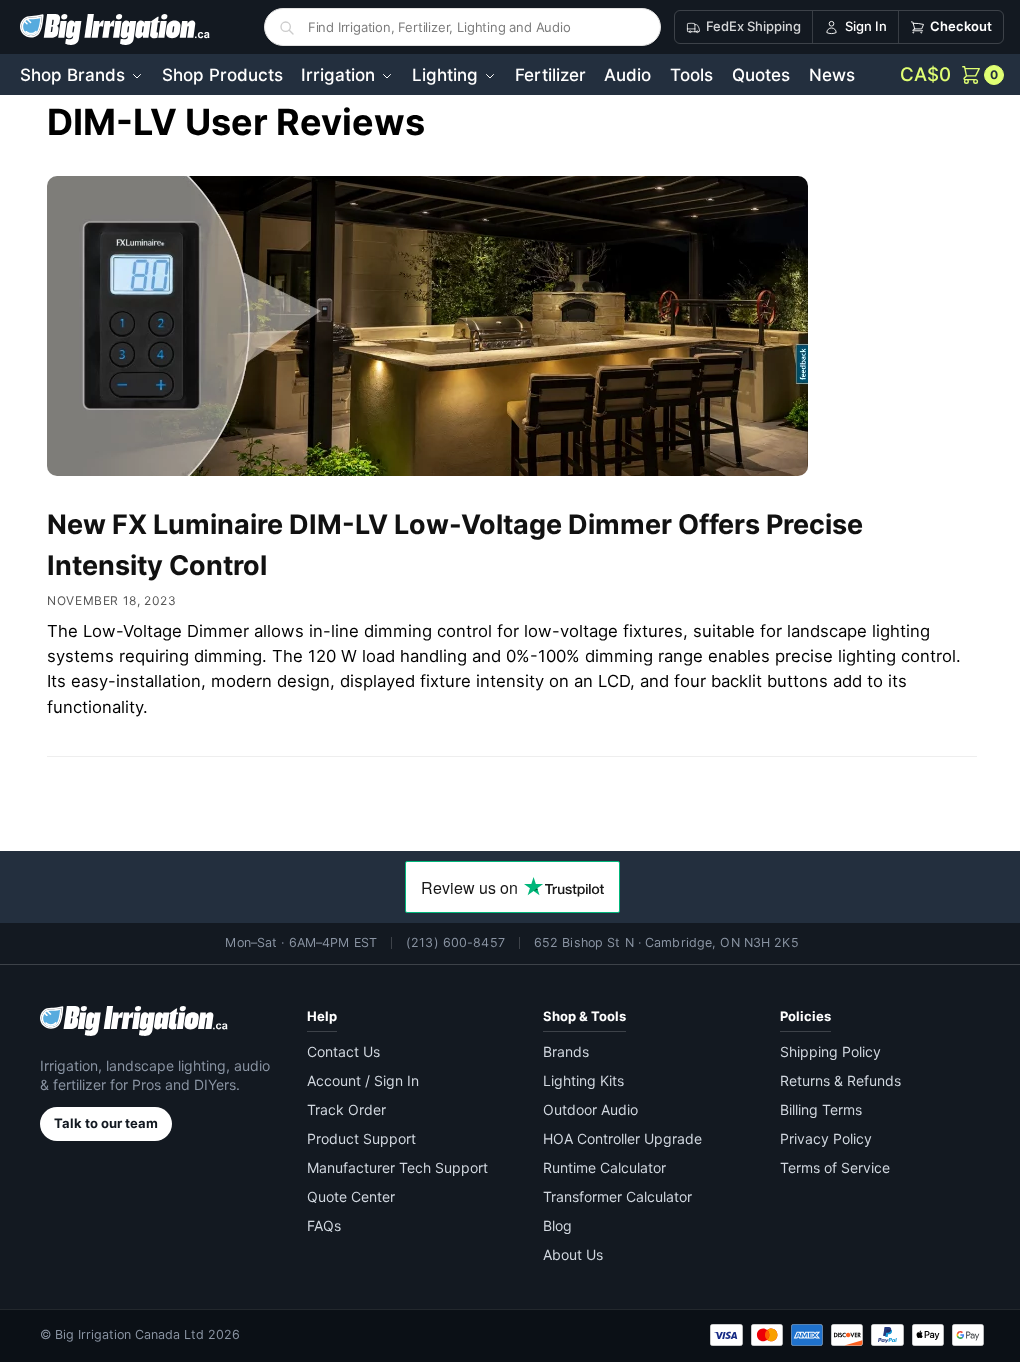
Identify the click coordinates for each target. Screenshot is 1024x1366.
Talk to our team (106, 1123)
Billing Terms (809, 1109)
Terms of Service (823, 1167)
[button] (937, 75)
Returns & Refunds (828, 1080)
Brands (559, 1051)
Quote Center (347, 1196)
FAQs (320, 1225)
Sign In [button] (851, 26)
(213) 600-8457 (448, 942)
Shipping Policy (818, 1051)
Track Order (342, 1109)
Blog (550, 1225)
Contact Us (339, 1051)
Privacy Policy (814, 1138)
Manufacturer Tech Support (393, 1167)
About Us (566, 1254)
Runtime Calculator (597, 1167)
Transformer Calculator (610, 1196)
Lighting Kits (576, 1080)
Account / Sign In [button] (359, 1080)
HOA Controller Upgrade (615, 1138)
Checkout (946, 26)
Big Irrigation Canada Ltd (129, 1334)
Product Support (357, 1138)
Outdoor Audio (583, 1109)
